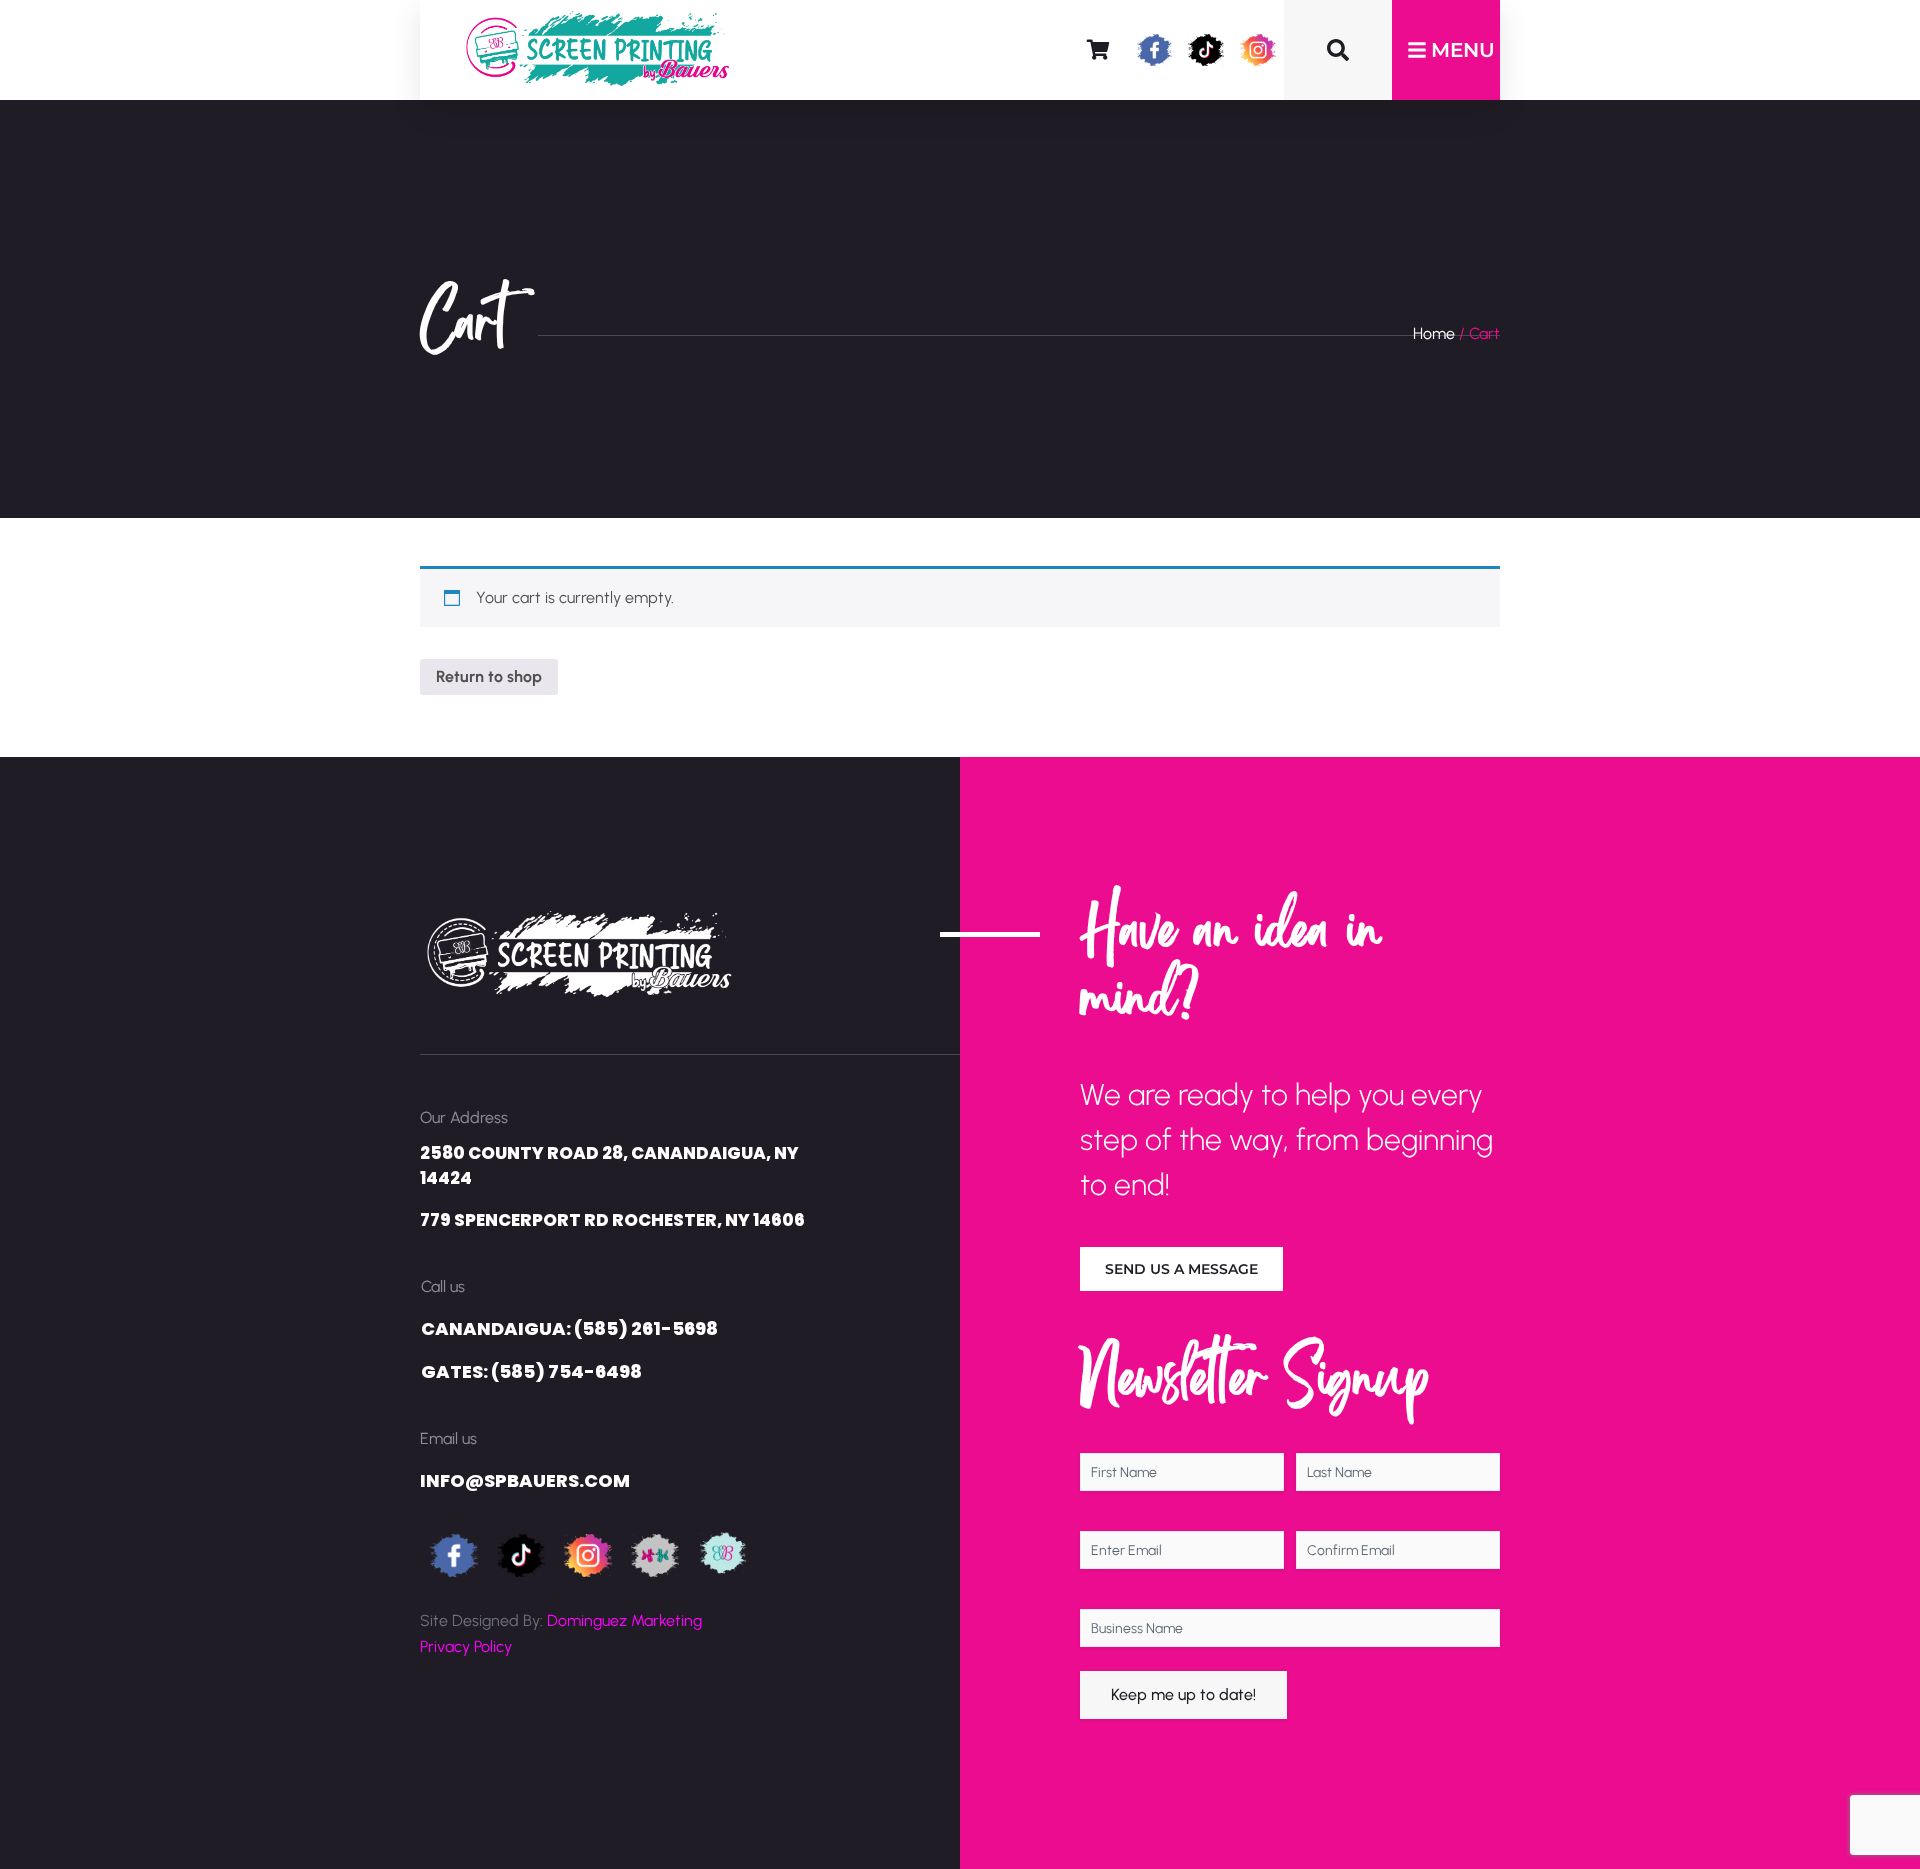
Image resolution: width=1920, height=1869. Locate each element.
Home (1434, 333)
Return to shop (489, 676)
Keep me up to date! (1183, 1694)
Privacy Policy (466, 1646)
